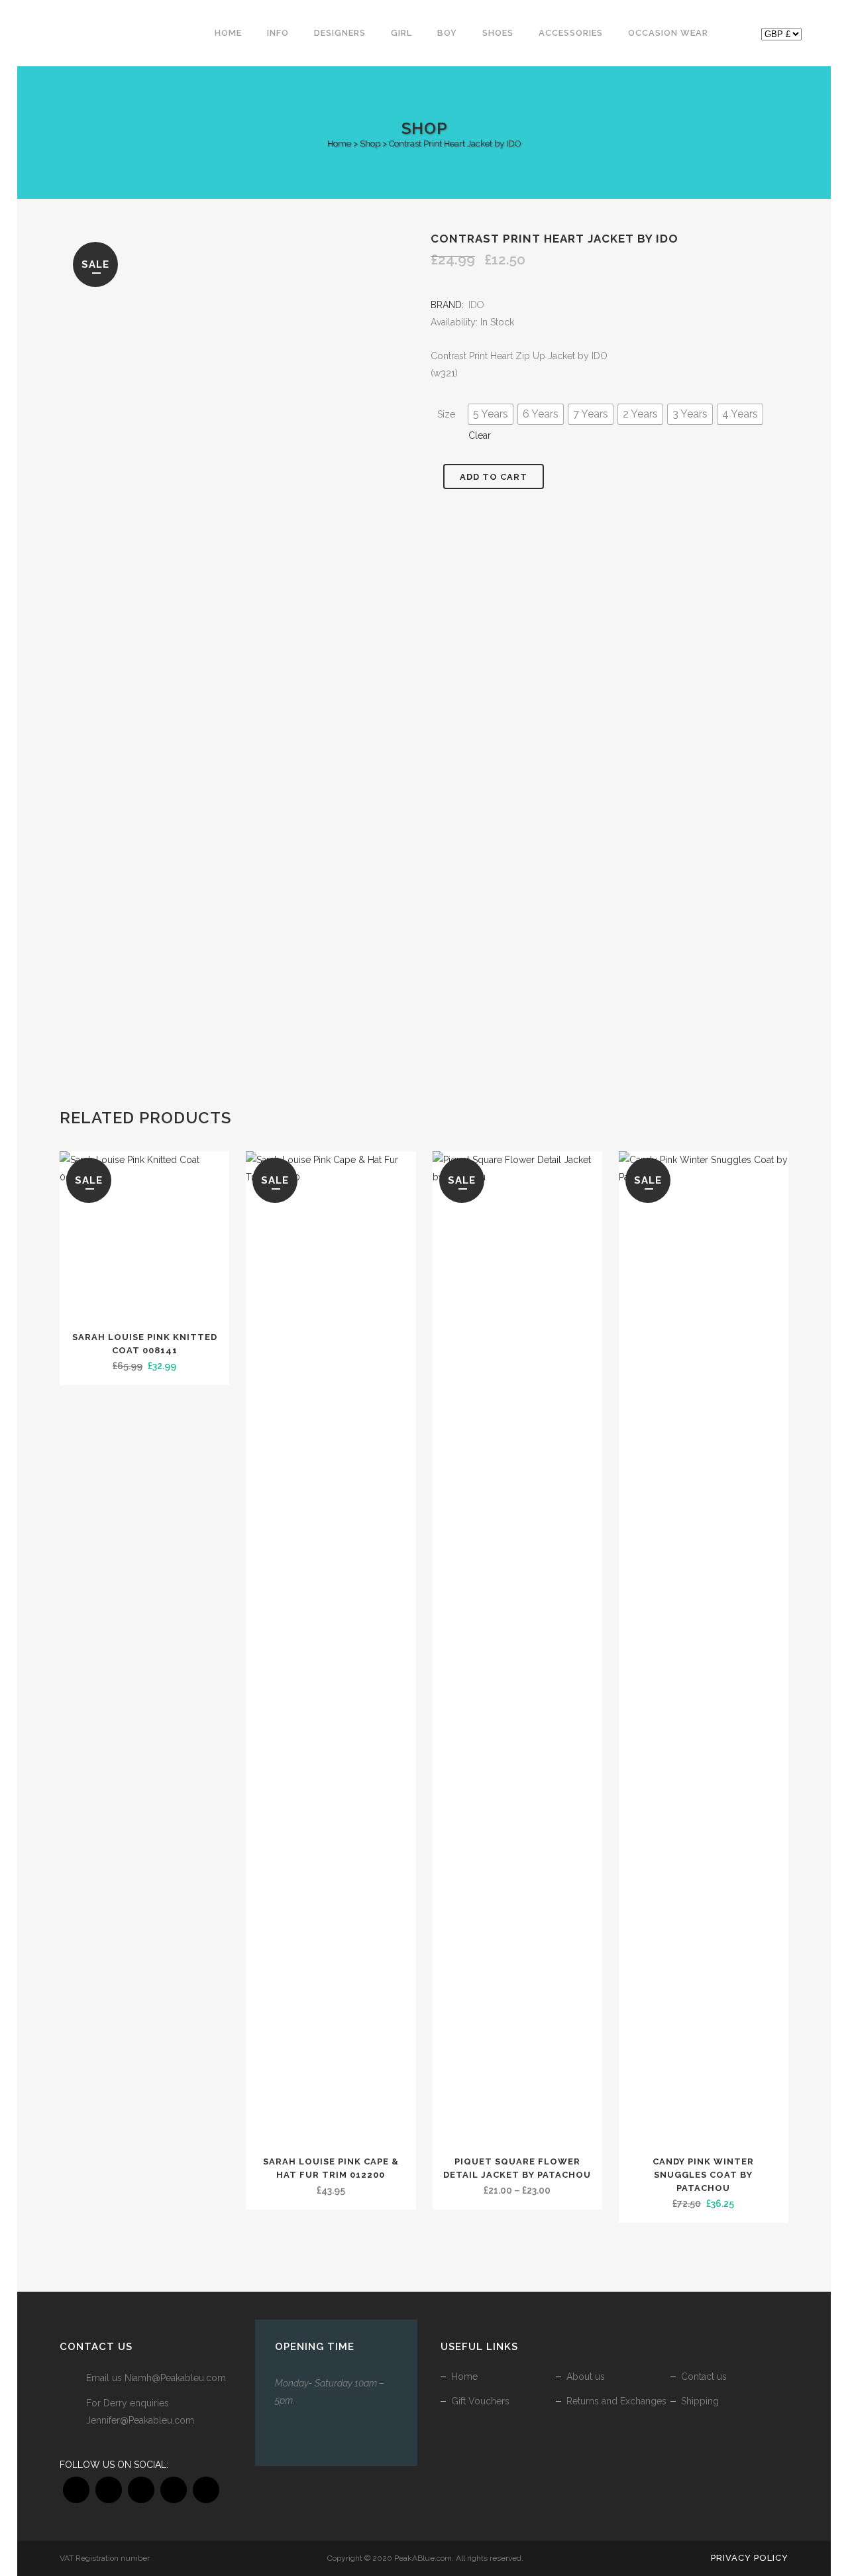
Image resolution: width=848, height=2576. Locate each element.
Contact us (704, 2377)
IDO (476, 305)
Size (446, 414)
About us (586, 2377)
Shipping (700, 2401)
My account (739, 36)
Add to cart (494, 477)
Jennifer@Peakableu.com (140, 2420)
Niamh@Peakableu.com (175, 2378)
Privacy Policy (750, 2558)
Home (339, 143)
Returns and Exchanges (616, 2401)
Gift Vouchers (480, 2401)
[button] (491, 414)
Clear (480, 435)
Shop (370, 143)
